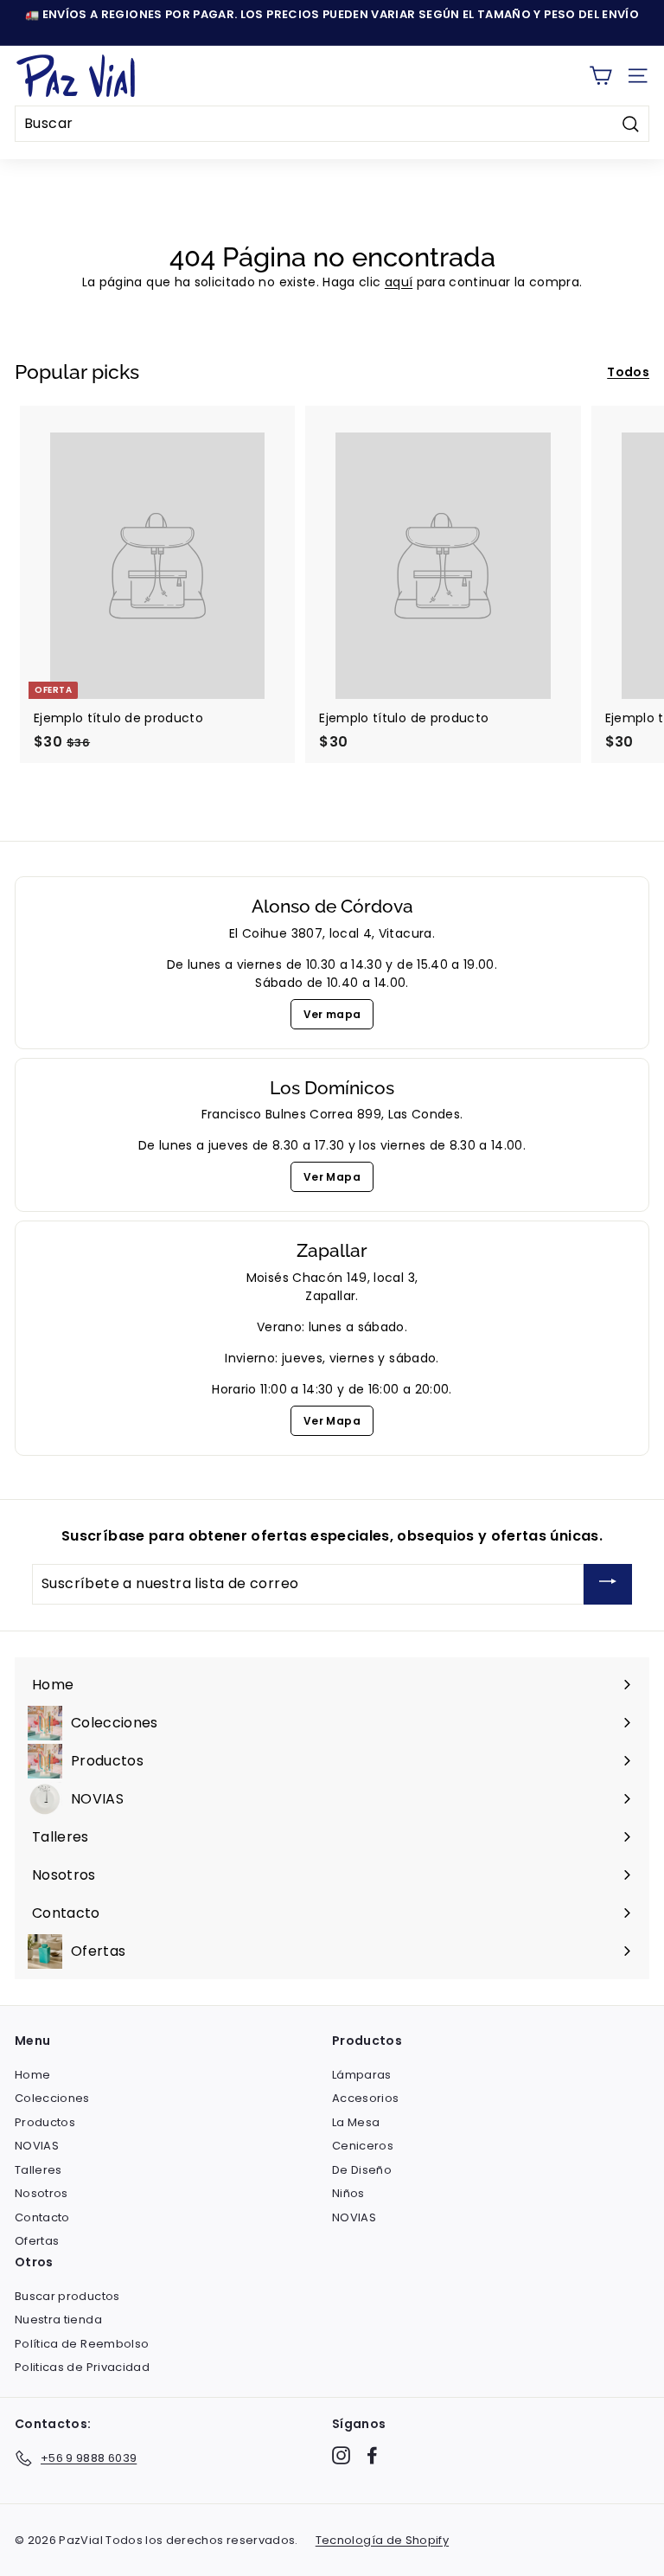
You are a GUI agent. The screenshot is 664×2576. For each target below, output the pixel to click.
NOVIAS (37, 2146)
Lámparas (362, 2075)
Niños (348, 2193)
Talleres (38, 2170)
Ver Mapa (332, 1177)
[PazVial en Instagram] (341, 2455)
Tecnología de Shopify (382, 2540)
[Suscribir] (608, 1584)
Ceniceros (363, 2146)
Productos (45, 2122)
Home (32, 2075)
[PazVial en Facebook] (372, 2455)
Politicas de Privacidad (82, 2367)
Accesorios (366, 2098)
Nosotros (41, 2193)
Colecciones (52, 2098)
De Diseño (362, 2170)
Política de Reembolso (82, 2344)
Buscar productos (67, 2296)
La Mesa (356, 2122)
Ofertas (37, 2241)
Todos (628, 372)
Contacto (42, 2217)
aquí (399, 282)
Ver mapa (332, 1014)
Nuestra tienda (58, 2320)
